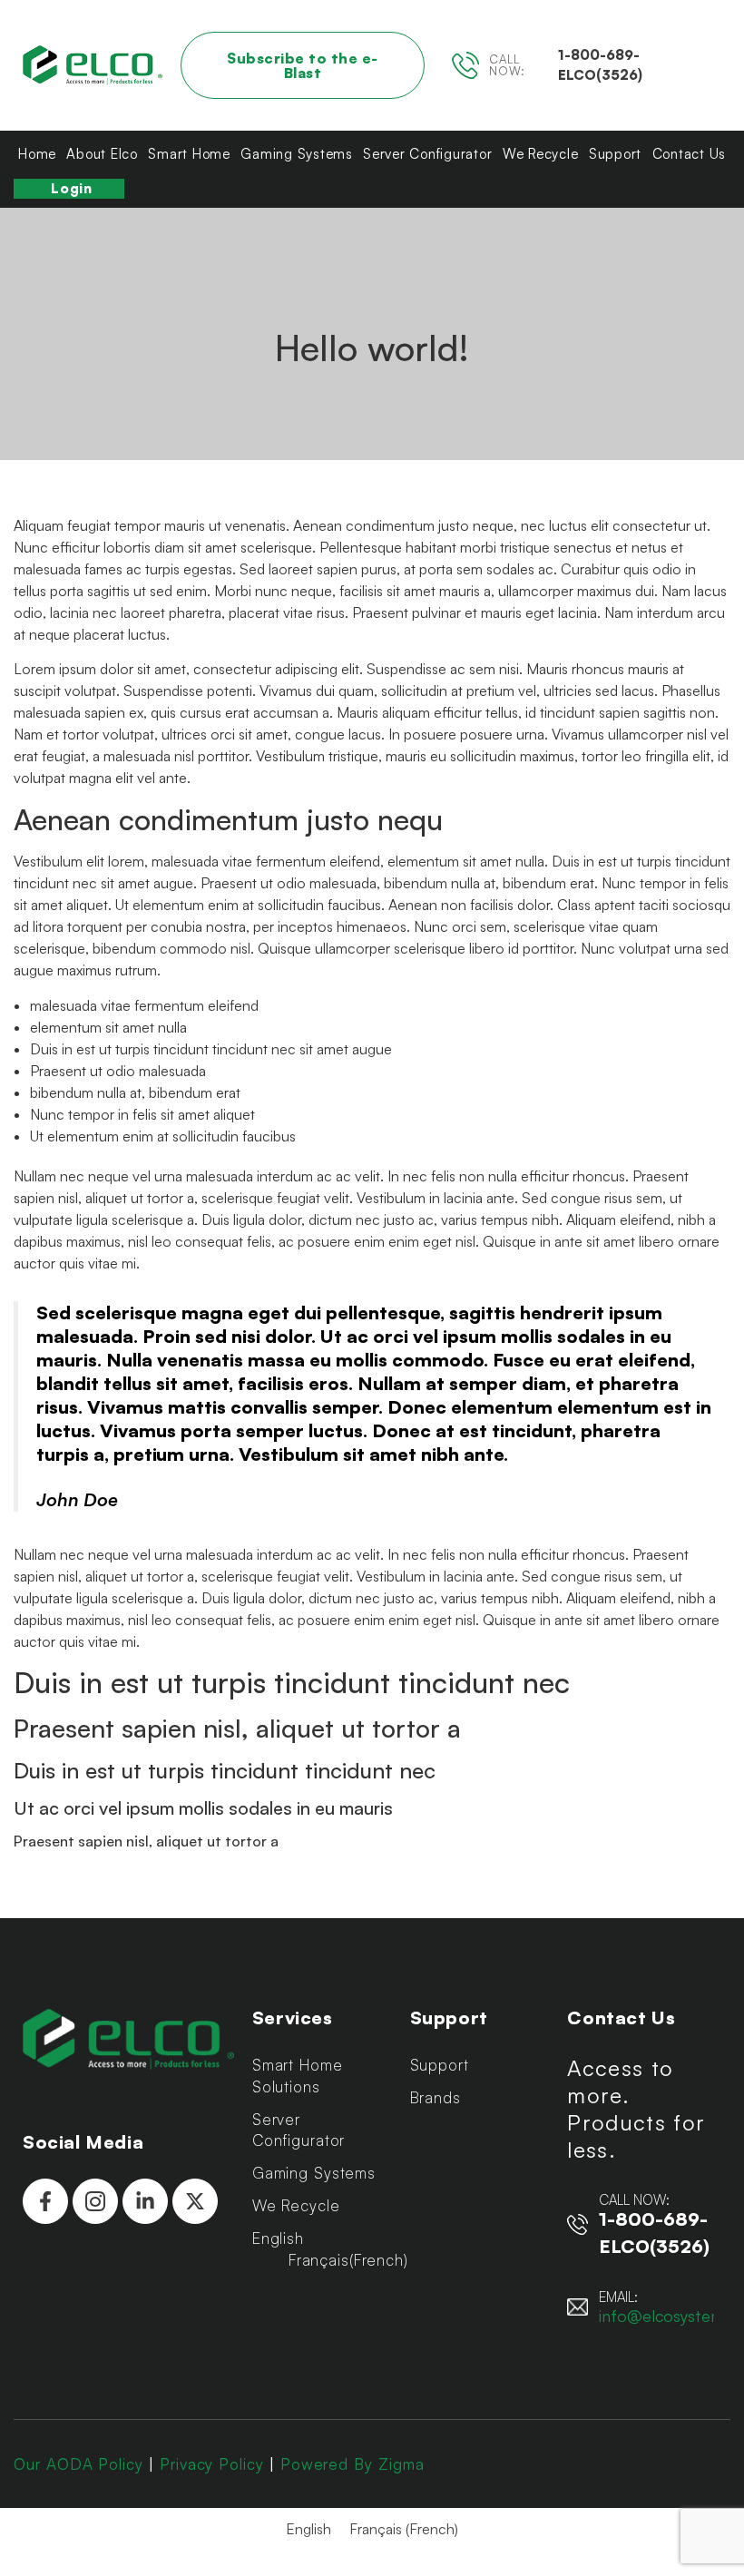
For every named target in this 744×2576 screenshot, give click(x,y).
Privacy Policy (212, 2464)
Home (37, 154)
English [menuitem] (308, 2529)
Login (72, 188)
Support (615, 154)
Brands (436, 2097)
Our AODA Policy (78, 2464)
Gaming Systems (297, 154)
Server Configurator (427, 154)
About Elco (102, 154)
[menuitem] (322, 2238)
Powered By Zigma (352, 2464)
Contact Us (690, 154)
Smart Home (189, 154)
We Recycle (541, 154)
